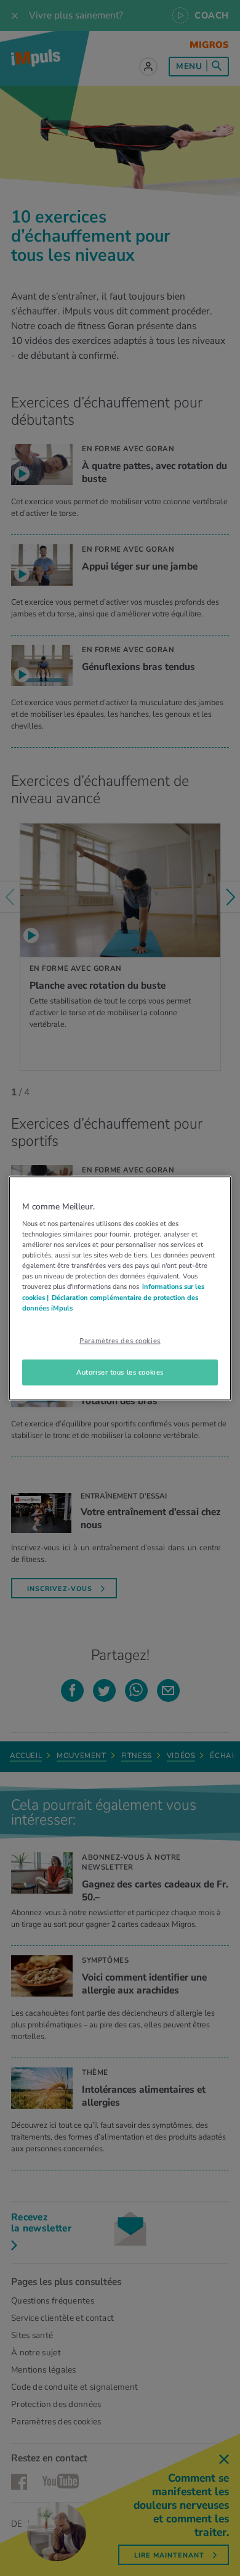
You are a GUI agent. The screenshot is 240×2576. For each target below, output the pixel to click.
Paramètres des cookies (120, 1340)
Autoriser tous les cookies (120, 1372)
